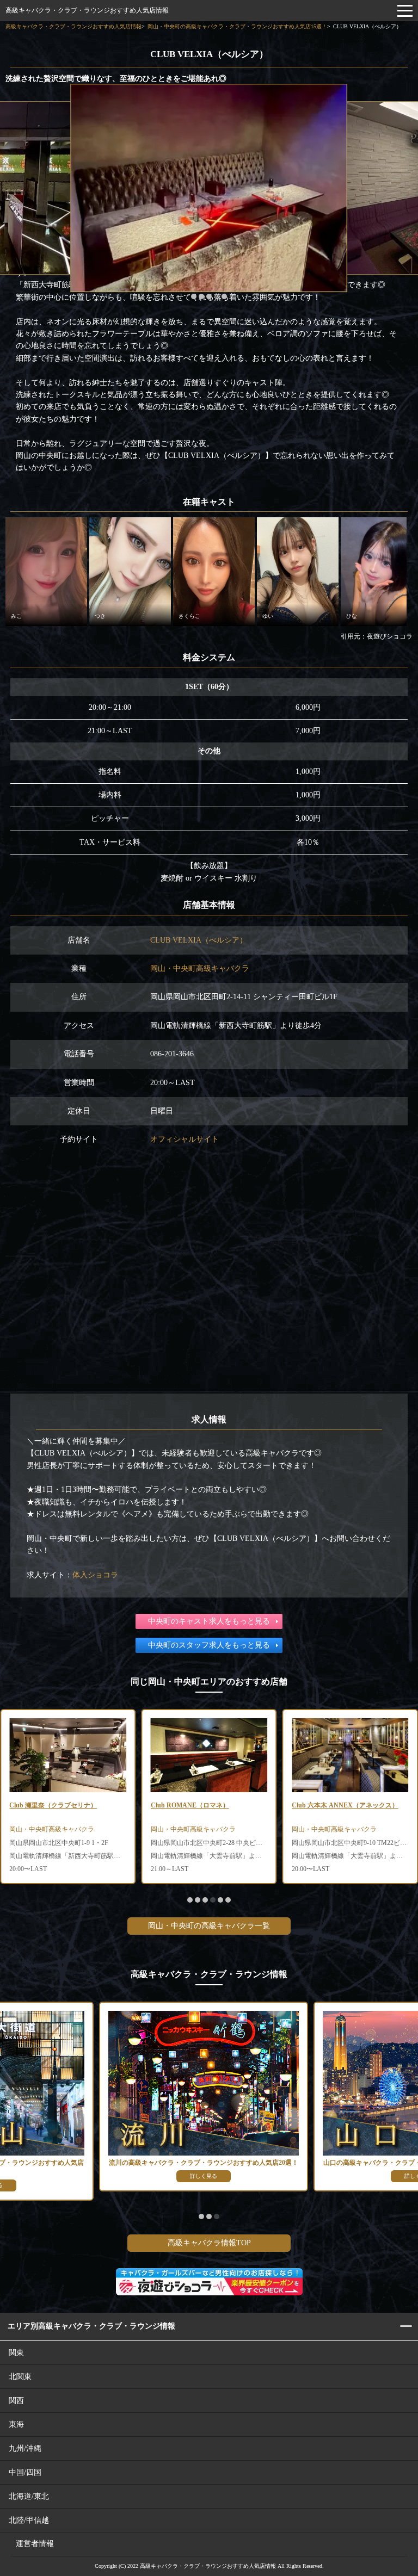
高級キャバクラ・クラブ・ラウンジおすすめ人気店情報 (87, 10)
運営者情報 (35, 2544)
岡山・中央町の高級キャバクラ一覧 (209, 1926)
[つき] (130, 571)
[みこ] (46, 571)
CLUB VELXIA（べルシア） (199, 940)
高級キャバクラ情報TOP (209, 2243)
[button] (194, 296)
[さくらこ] (214, 571)
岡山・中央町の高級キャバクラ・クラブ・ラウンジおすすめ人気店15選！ (237, 26)
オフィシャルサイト (185, 1139)
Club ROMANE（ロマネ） (190, 1805)
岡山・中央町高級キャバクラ (200, 968)
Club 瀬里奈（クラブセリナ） (53, 1805)
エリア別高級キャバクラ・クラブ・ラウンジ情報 (91, 2326)
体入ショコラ (95, 1575)
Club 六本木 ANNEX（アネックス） (345, 1805)
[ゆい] (298, 571)
